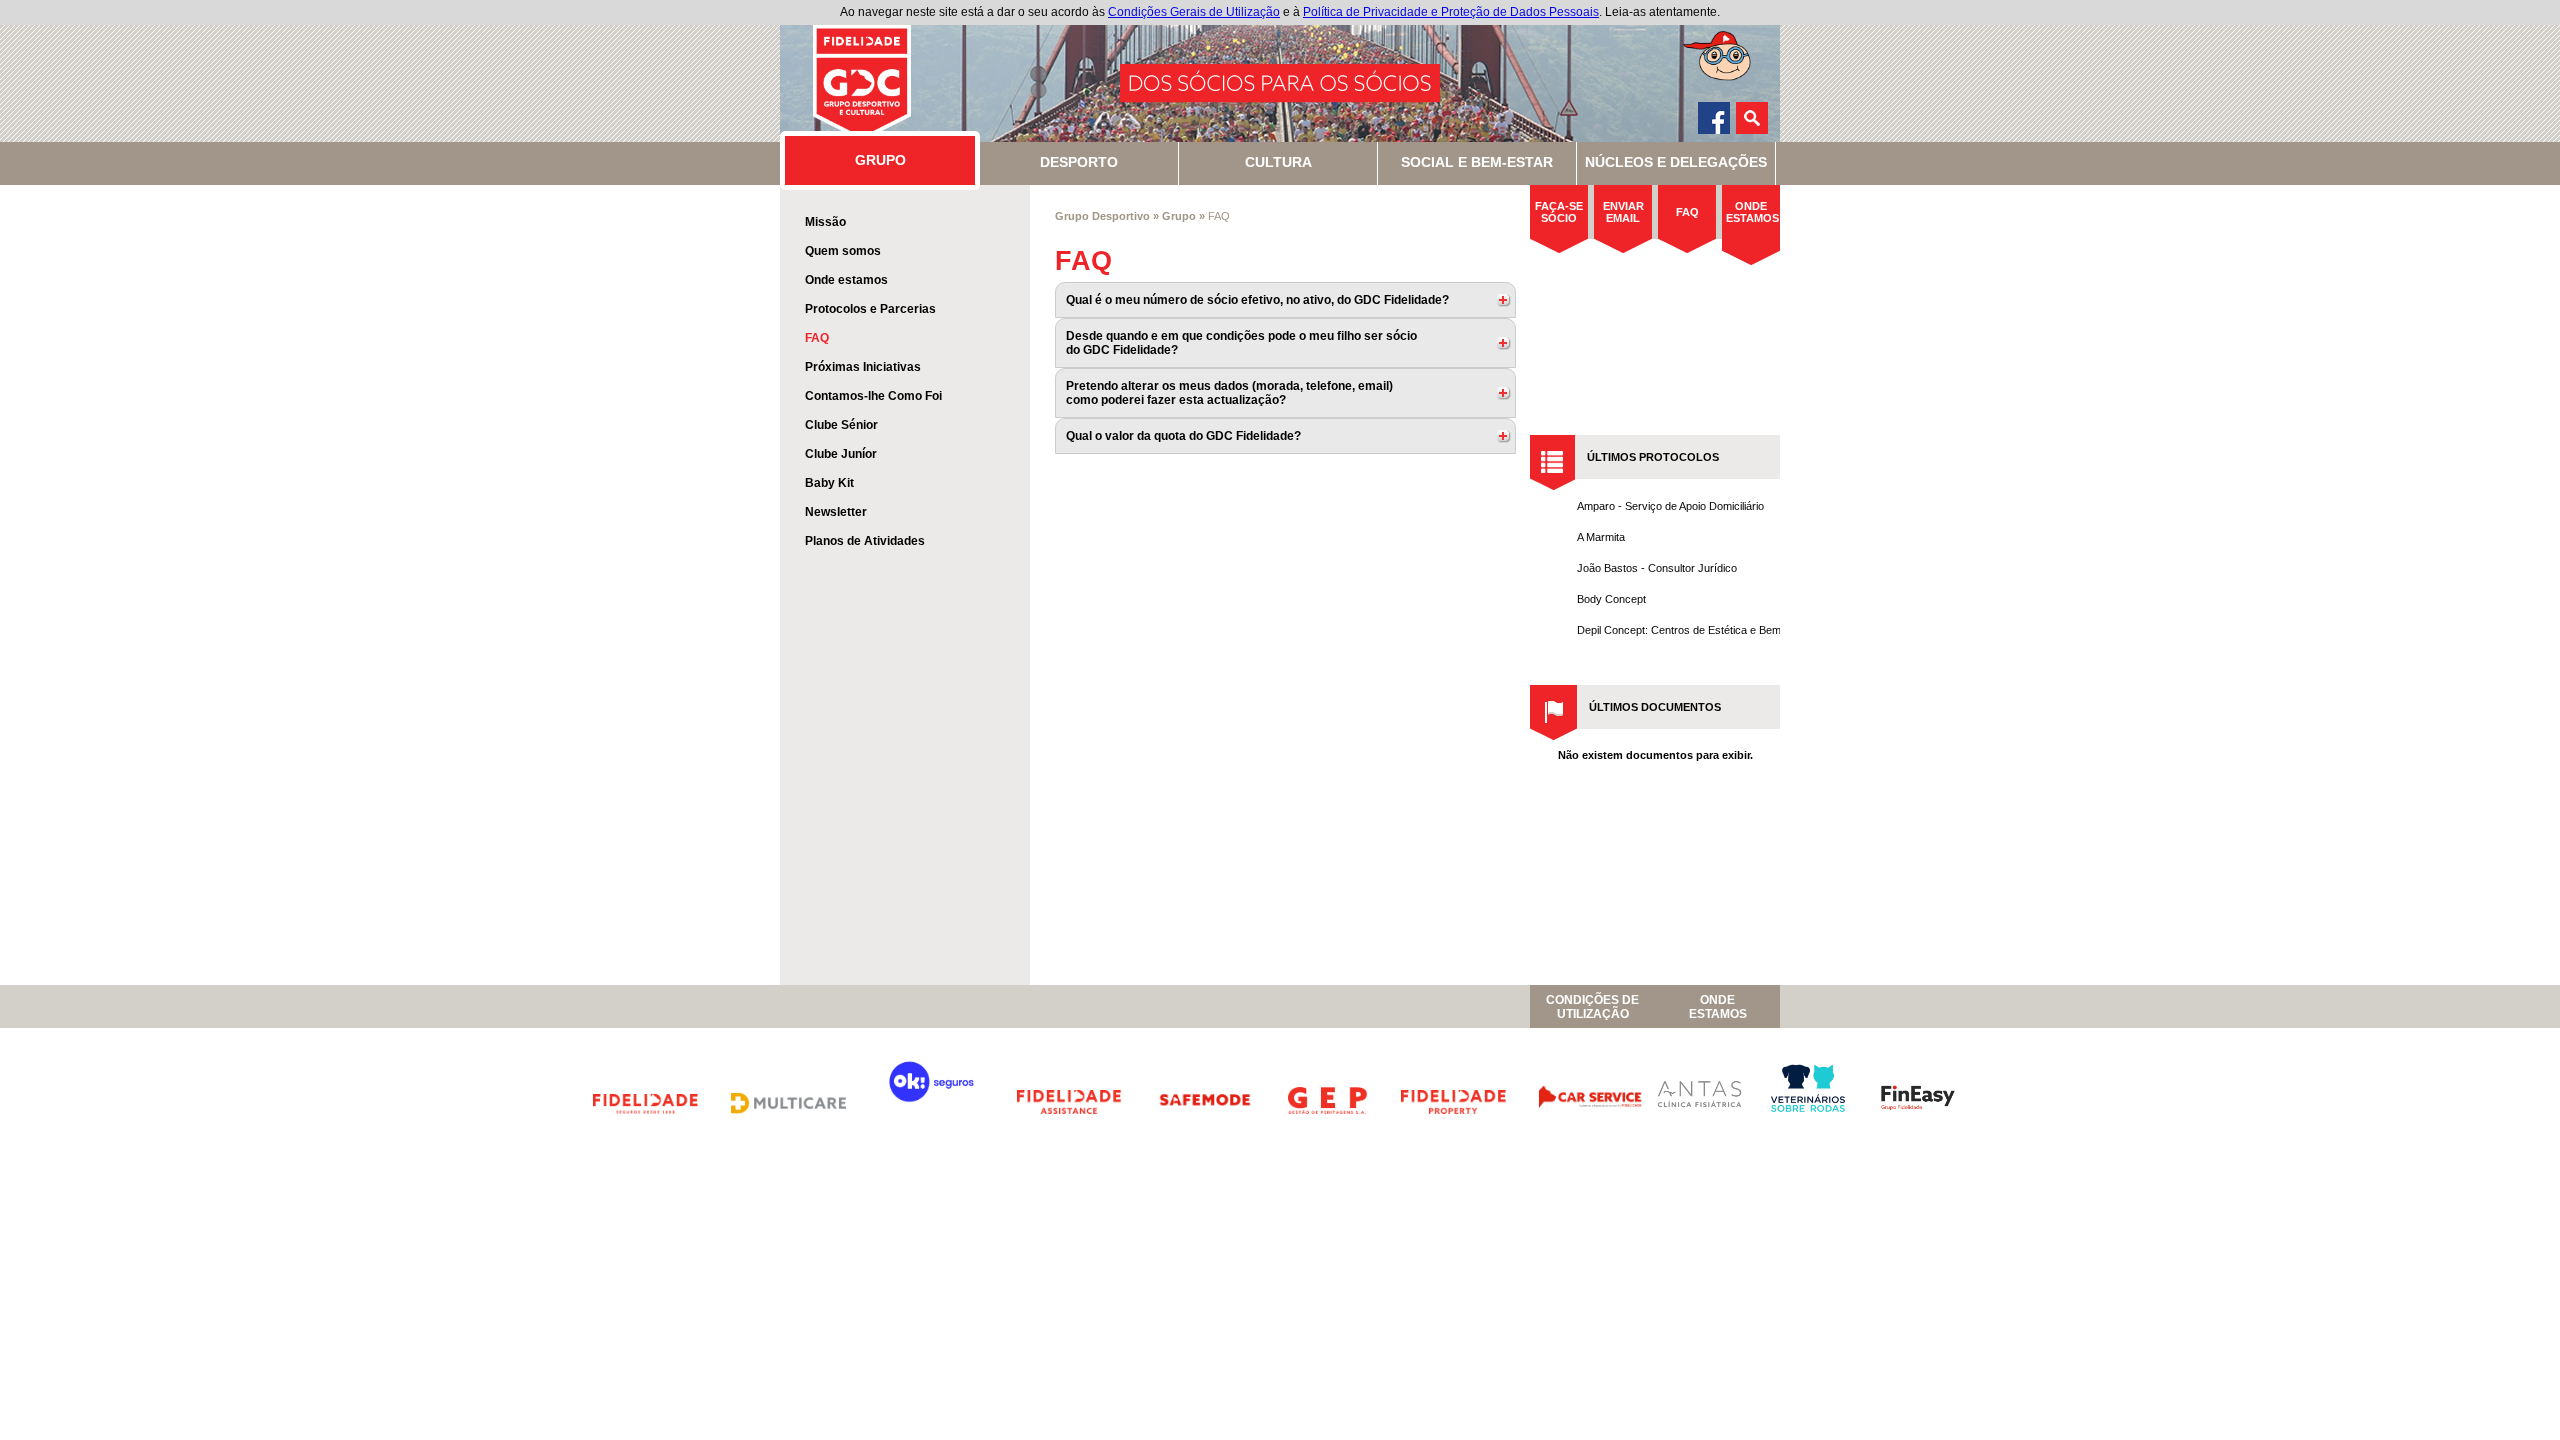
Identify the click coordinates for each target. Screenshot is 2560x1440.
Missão (825, 222)
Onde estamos (846, 280)
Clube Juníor (841, 454)
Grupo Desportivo (1102, 216)
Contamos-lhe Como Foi (873, 396)
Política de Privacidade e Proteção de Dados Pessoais (1451, 12)
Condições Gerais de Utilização (1194, 12)
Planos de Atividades (865, 541)
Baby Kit (829, 483)
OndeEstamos (1718, 1007)
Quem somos (843, 251)
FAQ (817, 338)
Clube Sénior (841, 425)
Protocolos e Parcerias (870, 309)
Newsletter (836, 512)
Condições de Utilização (1592, 1007)
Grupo (1179, 216)
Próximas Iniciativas (863, 367)
